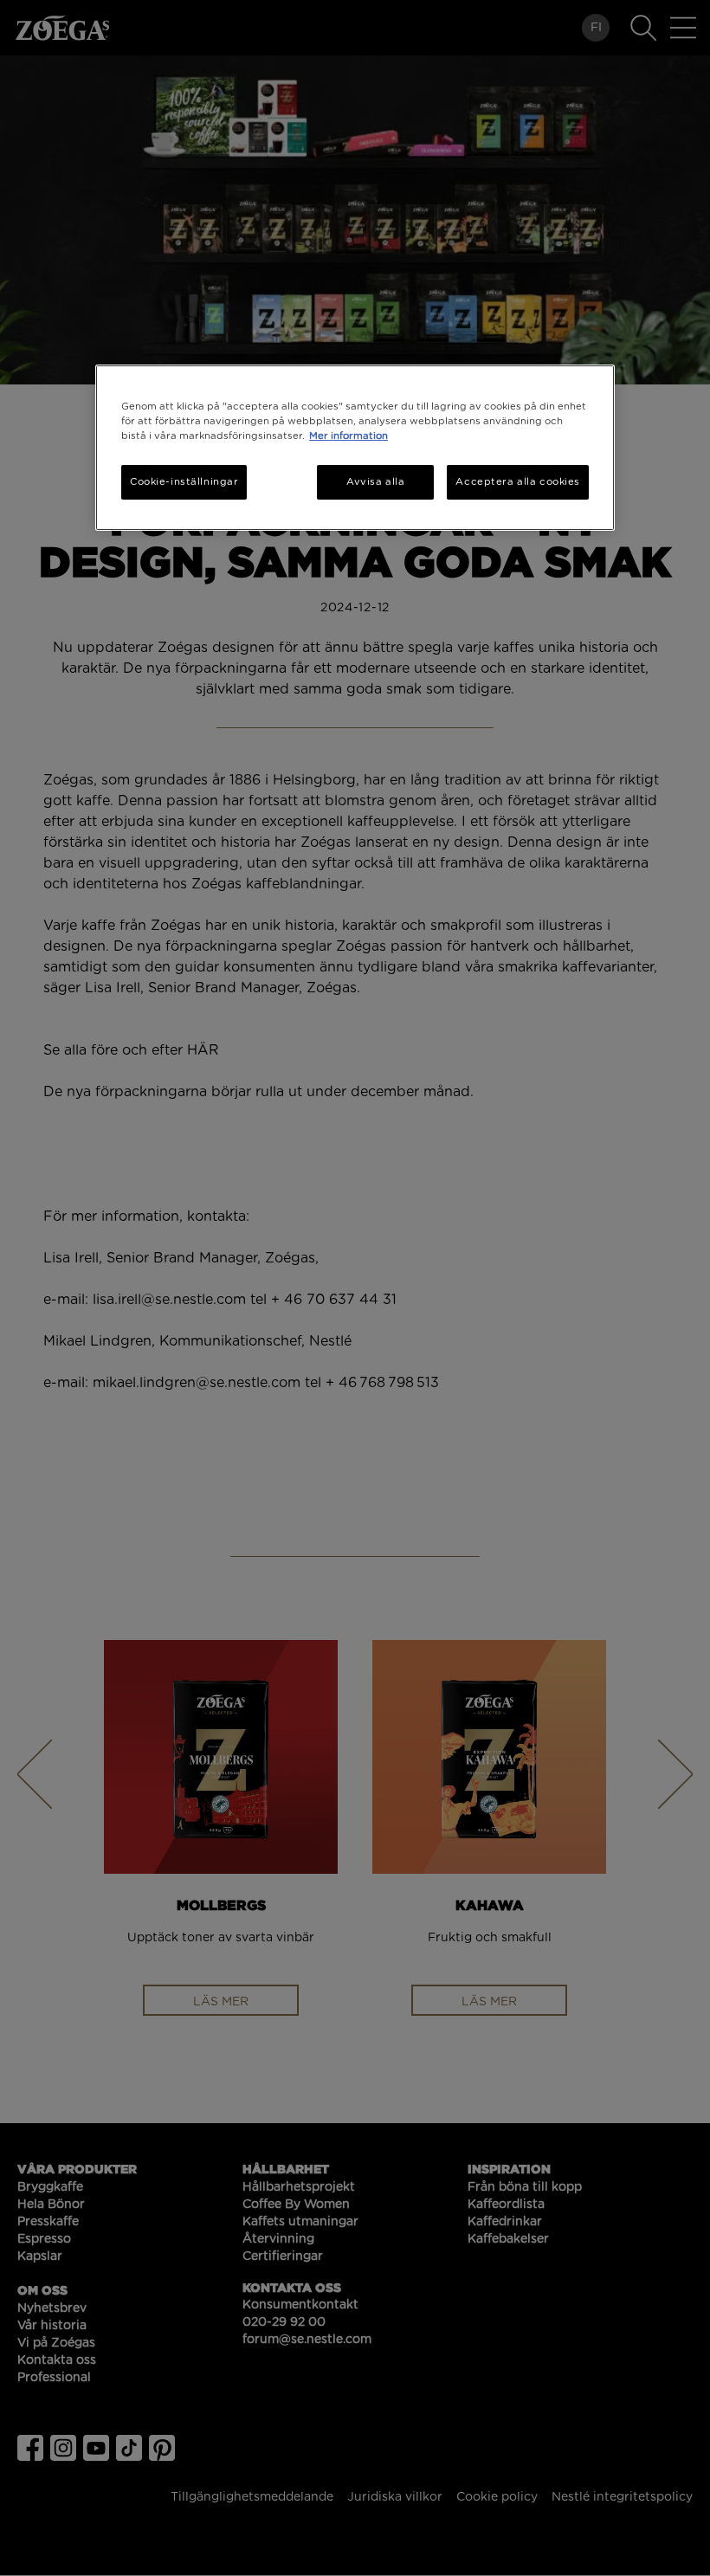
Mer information (349, 436)
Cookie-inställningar (184, 482)
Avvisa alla (375, 482)
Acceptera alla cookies (518, 482)
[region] (355, 448)
